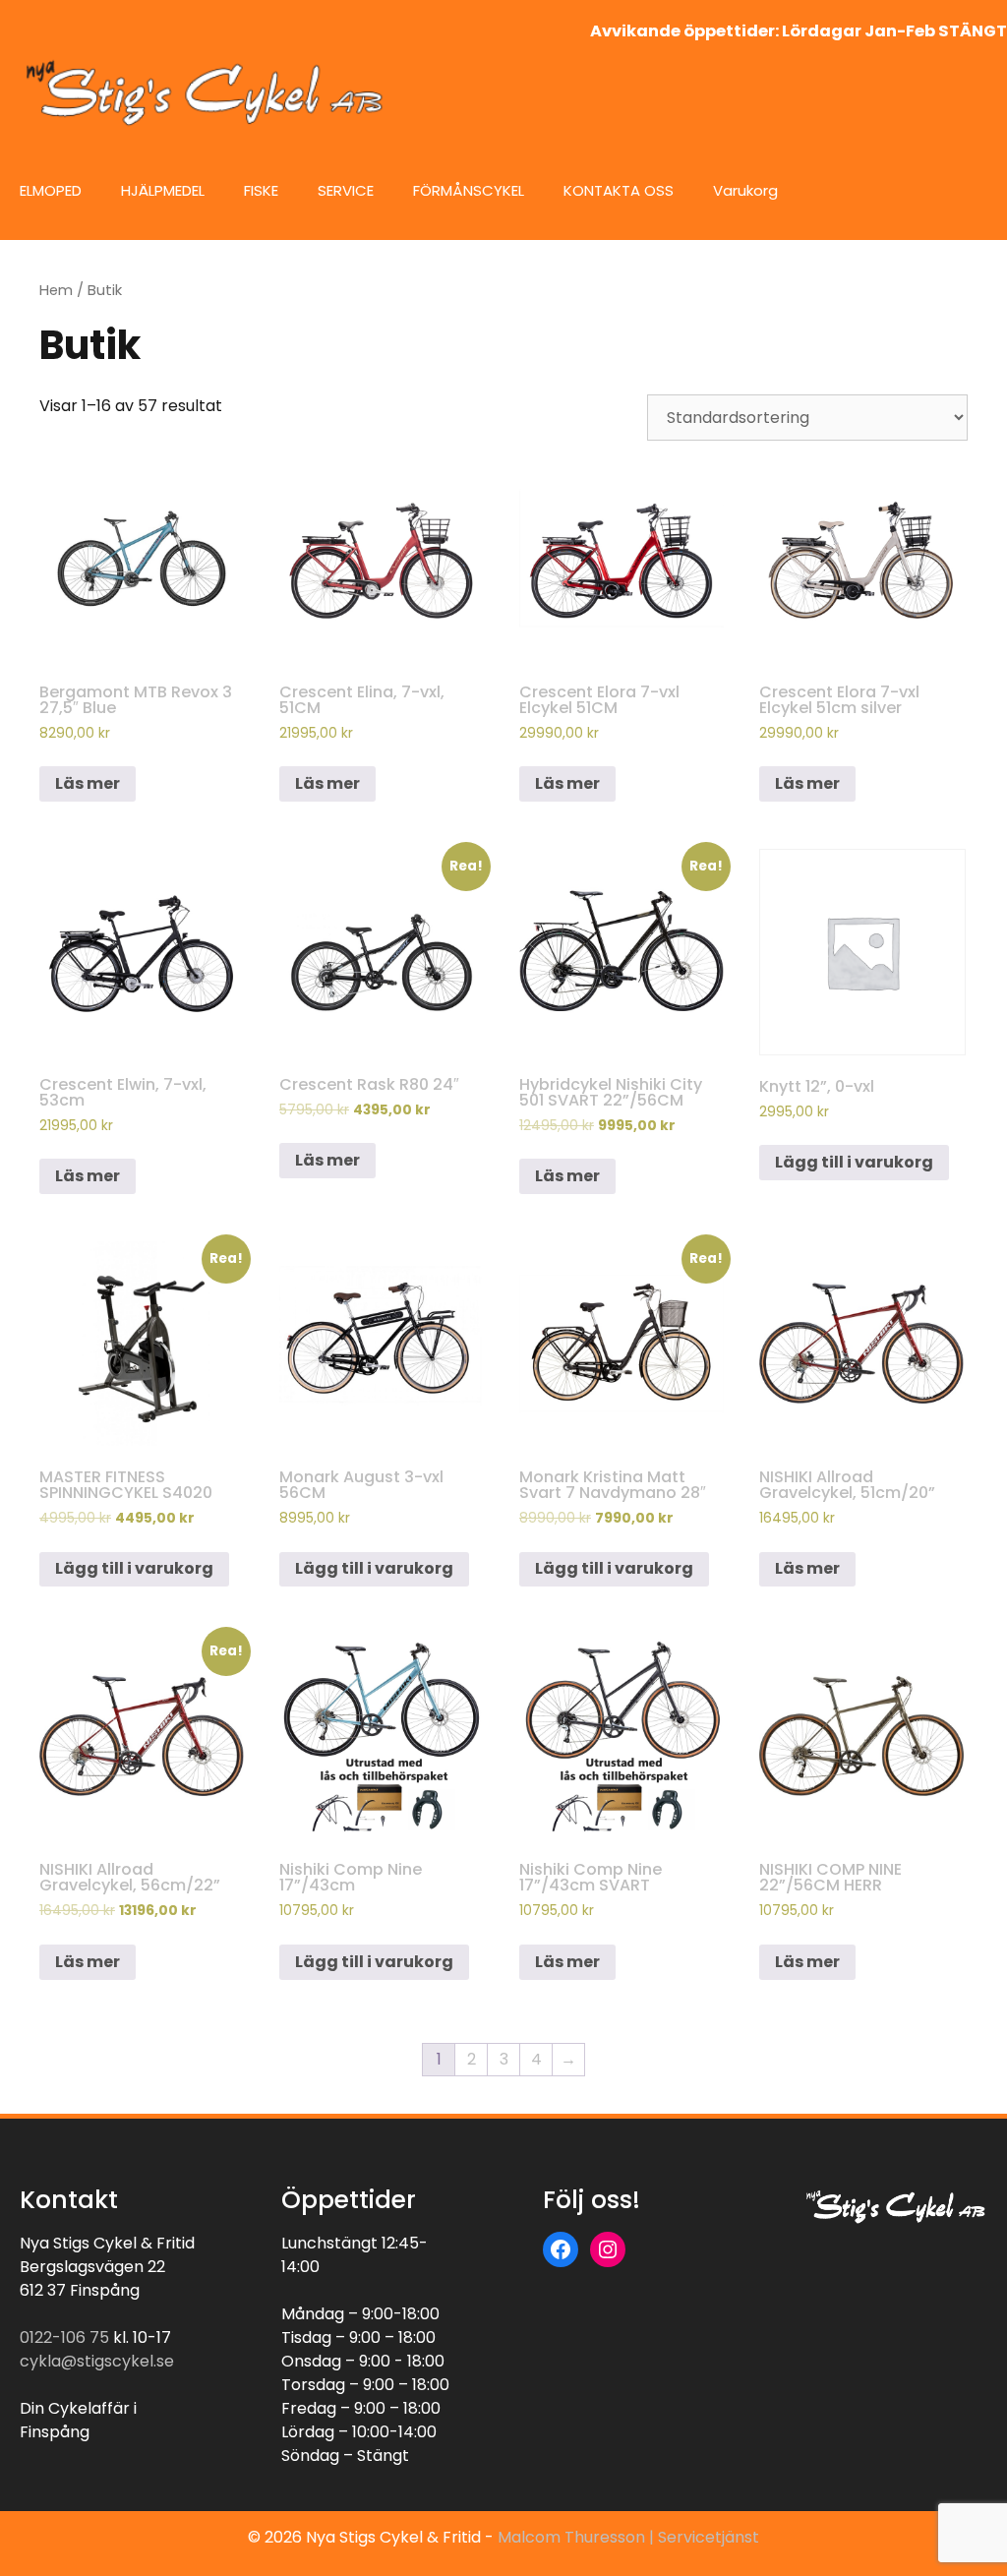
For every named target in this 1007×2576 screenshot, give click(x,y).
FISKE (261, 190)
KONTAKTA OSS (619, 190)
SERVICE (346, 190)
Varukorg (745, 190)
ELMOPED (51, 190)
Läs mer (88, 783)
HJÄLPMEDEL (163, 190)
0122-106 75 (64, 2337)
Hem (56, 290)
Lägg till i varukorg (854, 1162)
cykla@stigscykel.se (97, 2361)
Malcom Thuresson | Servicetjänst (628, 2537)
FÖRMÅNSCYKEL (469, 190)
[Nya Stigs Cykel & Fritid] (211, 92)
